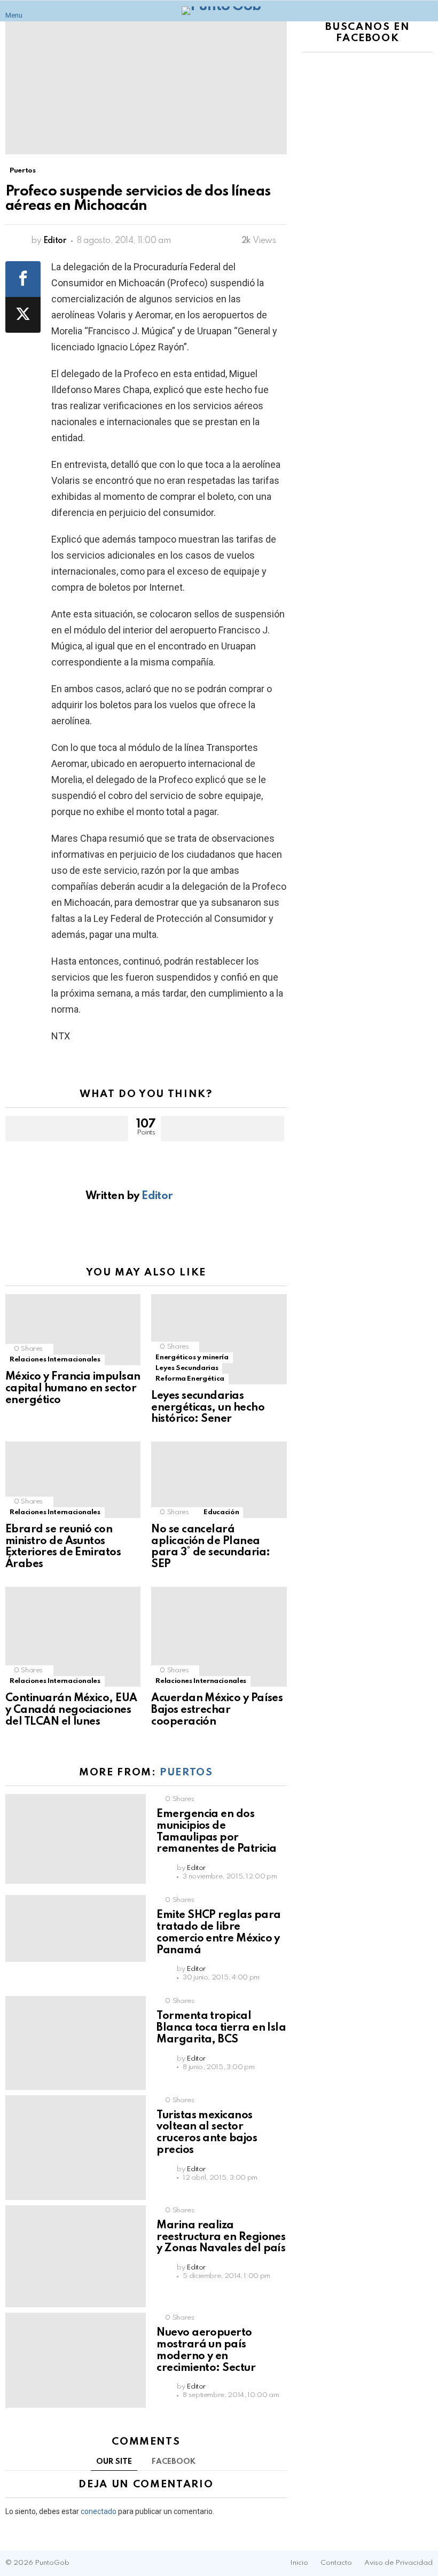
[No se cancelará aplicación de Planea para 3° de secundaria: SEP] (219, 1480)
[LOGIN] (426, 11)
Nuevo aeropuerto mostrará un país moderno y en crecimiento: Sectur (206, 2350)
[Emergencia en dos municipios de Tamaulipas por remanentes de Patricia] (76, 1839)
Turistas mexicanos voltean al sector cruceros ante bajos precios (207, 2133)
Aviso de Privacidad (398, 2563)
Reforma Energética (190, 1379)
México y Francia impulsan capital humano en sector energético (73, 1389)
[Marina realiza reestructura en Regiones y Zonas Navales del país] (76, 2256)
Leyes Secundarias (187, 1368)
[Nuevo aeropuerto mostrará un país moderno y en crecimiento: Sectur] (76, 2360)
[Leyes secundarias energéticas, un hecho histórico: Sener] (219, 1339)
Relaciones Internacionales (55, 1360)
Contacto (336, 2563)
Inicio (299, 2563)
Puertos (186, 1772)
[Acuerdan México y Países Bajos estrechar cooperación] (219, 1637)
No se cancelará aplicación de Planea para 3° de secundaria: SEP (210, 1547)
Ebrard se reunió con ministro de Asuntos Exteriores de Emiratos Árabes (63, 1547)
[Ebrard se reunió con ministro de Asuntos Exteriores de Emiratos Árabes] (73, 1480)
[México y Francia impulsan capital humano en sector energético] (73, 1330)
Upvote (67, 1129)
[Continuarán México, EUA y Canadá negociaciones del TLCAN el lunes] (73, 1637)
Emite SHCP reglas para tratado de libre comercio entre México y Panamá (218, 1933)
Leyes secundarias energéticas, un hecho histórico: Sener (208, 1408)
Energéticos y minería (192, 1357)
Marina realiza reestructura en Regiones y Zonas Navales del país (221, 2237)
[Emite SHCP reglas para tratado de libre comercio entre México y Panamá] (76, 1928)
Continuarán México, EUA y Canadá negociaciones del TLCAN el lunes (71, 1710)
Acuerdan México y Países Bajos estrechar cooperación (217, 1710)
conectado (99, 2511)
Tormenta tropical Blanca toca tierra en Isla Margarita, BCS (221, 2028)
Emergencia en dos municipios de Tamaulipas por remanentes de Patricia (216, 1832)
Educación (221, 1512)
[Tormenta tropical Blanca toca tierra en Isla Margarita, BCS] (76, 2043)
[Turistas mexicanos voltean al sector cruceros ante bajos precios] (76, 2148)
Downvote (222, 1129)
